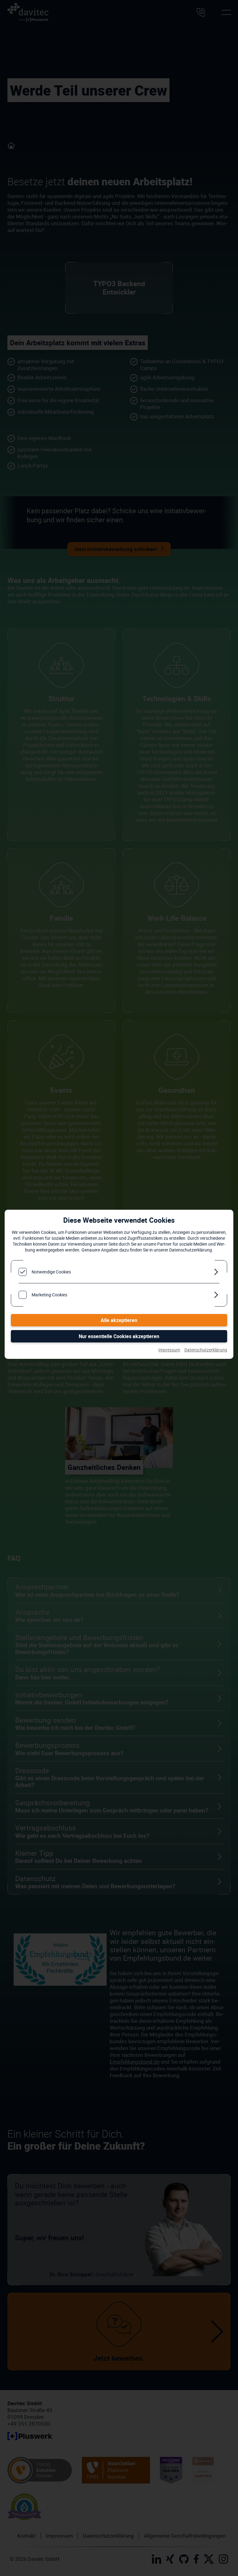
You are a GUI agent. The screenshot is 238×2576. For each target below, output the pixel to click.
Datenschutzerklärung (206, 1350)
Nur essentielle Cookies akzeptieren (119, 1336)
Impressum (169, 1350)
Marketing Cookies (49, 1295)
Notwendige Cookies (51, 1272)
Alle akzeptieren (119, 1320)
